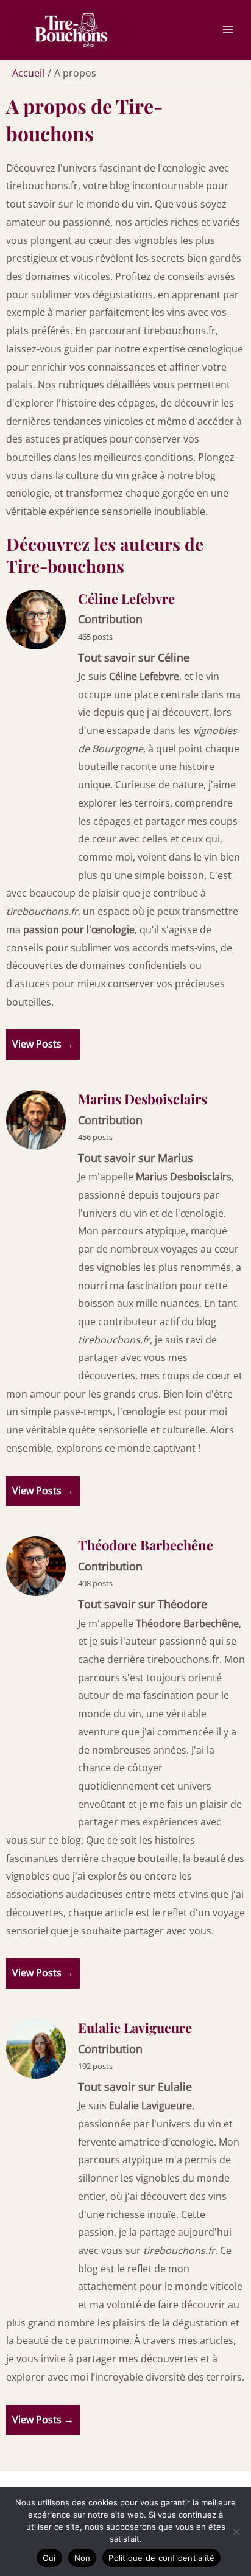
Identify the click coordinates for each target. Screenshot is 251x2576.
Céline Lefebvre (126, 598)
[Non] (236, 2532)
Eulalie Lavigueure (135, 2028)
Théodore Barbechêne (146, 1545)
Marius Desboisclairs (143, 1099)
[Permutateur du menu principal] (228, 30)
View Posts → (43, 1044)
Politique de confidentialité (161, 2558)
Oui (49, 2558)
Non (83, 2558)
